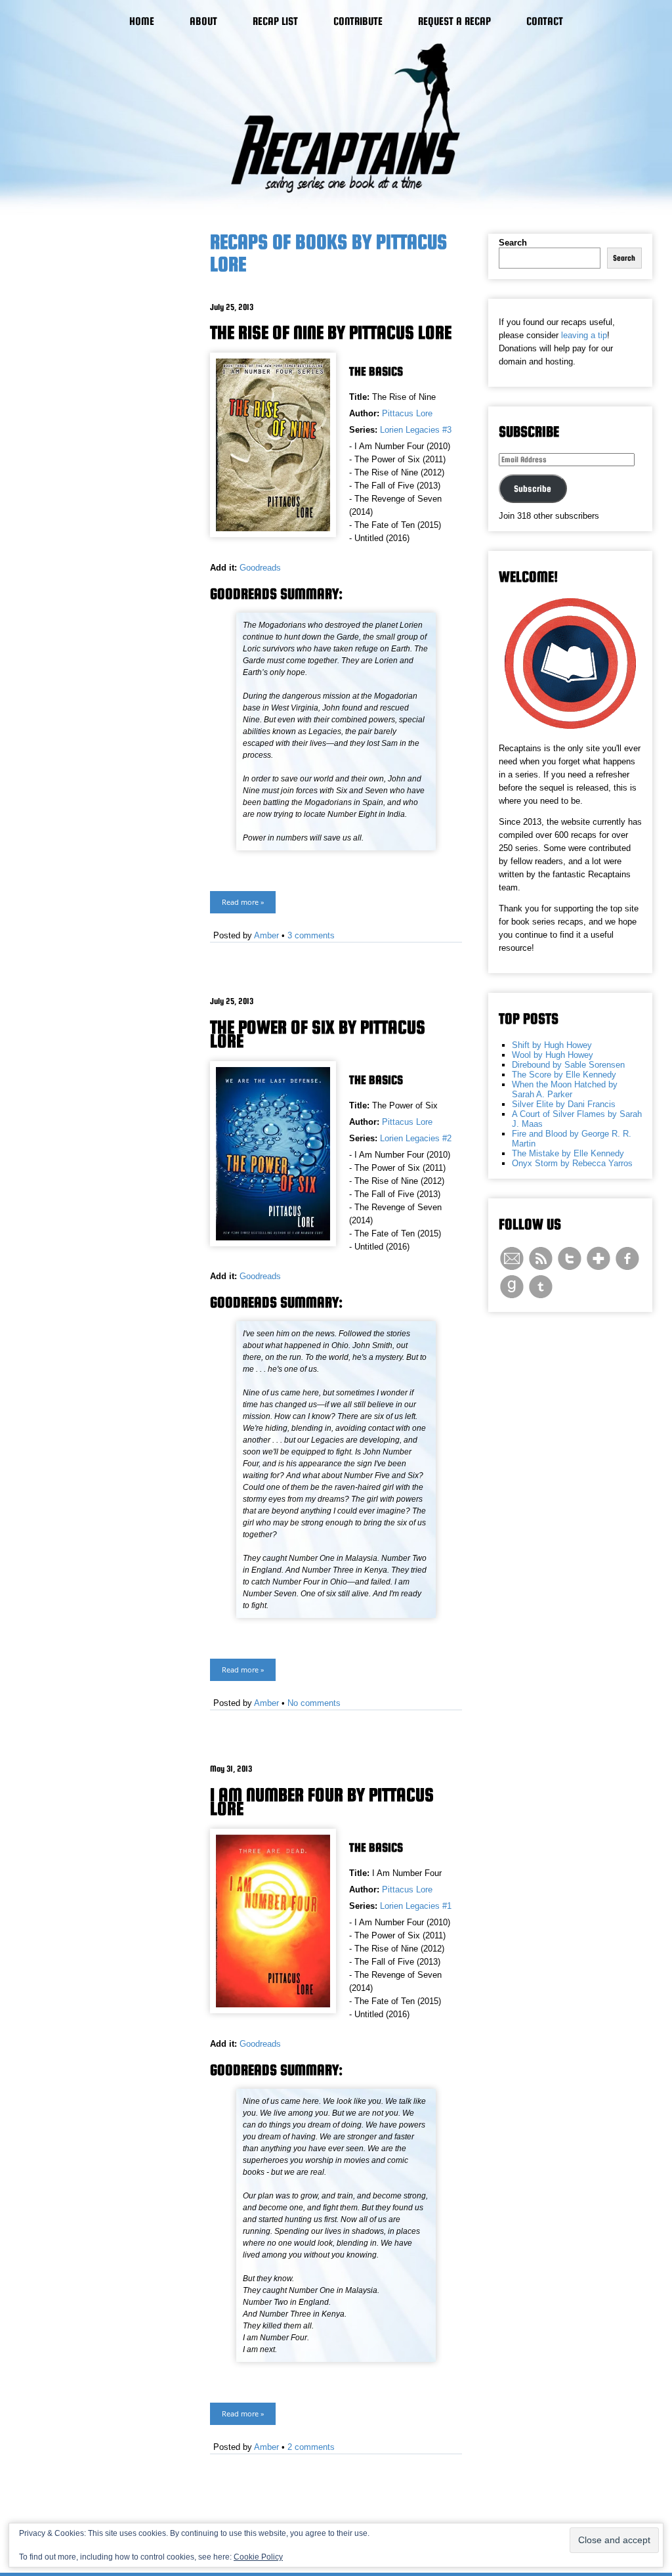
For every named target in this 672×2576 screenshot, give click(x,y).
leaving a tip (584, 335)
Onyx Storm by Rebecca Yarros (572, 1163)
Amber (266, 935)
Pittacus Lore (407, 413)
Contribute (358, 21)
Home (142, 21)
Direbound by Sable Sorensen (568, 1065)
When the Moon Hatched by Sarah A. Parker (565, 1089)
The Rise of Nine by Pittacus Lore (331, 332)
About (203, 21)
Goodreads (260, 568)
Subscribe (533, 489)
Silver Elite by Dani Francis (564, 1104)
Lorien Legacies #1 (416, 1906)
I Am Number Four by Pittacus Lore (322, 1801)
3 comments (311, 935)
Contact (545, 21)
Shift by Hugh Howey (552, 1045)
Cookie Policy (258, 2557)
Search (513, 243)
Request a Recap (454, 21)
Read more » (243, 902)
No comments (314, 1703)
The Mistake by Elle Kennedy (568, 1153)
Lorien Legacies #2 (416, 1138)
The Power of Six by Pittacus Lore (318, 1034)
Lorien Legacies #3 (416, 430)
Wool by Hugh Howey (553, 1055)
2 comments (311, 2447)
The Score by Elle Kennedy (564, 1075)
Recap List (275, 21)
